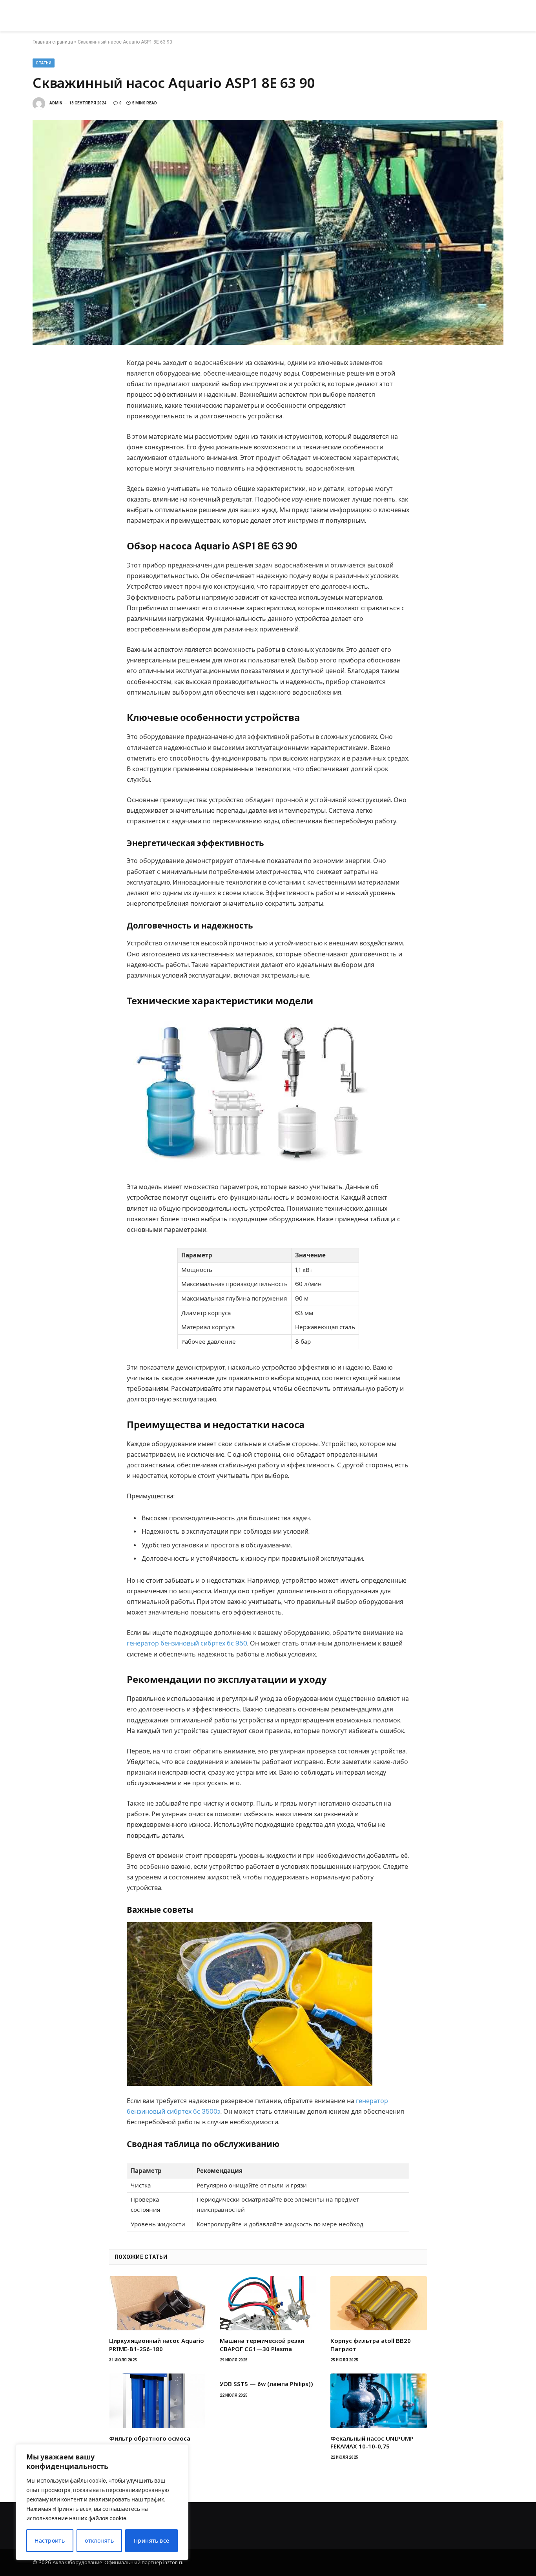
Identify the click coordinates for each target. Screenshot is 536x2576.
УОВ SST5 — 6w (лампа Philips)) (266, 2384)
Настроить (50, 2541)
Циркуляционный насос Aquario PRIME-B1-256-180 (157, 2344)
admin (56, 103)
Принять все (152, 2541)
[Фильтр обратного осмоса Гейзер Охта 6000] (157, 2401)
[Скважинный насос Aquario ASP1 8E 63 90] (268, 232)
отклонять (99, 2541)
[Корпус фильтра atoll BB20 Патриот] (379, 2303)
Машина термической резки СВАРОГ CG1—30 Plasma (262, 2344)
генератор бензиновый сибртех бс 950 (187, 1643)
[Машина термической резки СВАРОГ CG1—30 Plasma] (268, 2303)
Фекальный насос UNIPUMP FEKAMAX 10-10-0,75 (372, 2442)
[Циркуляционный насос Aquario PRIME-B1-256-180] (157, 2303)
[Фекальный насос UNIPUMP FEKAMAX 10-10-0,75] (379, 2401)
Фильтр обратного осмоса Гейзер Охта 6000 (150, 2442)
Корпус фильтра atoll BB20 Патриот (371, 2344)
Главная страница (53, 42)
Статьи (44, 63)
